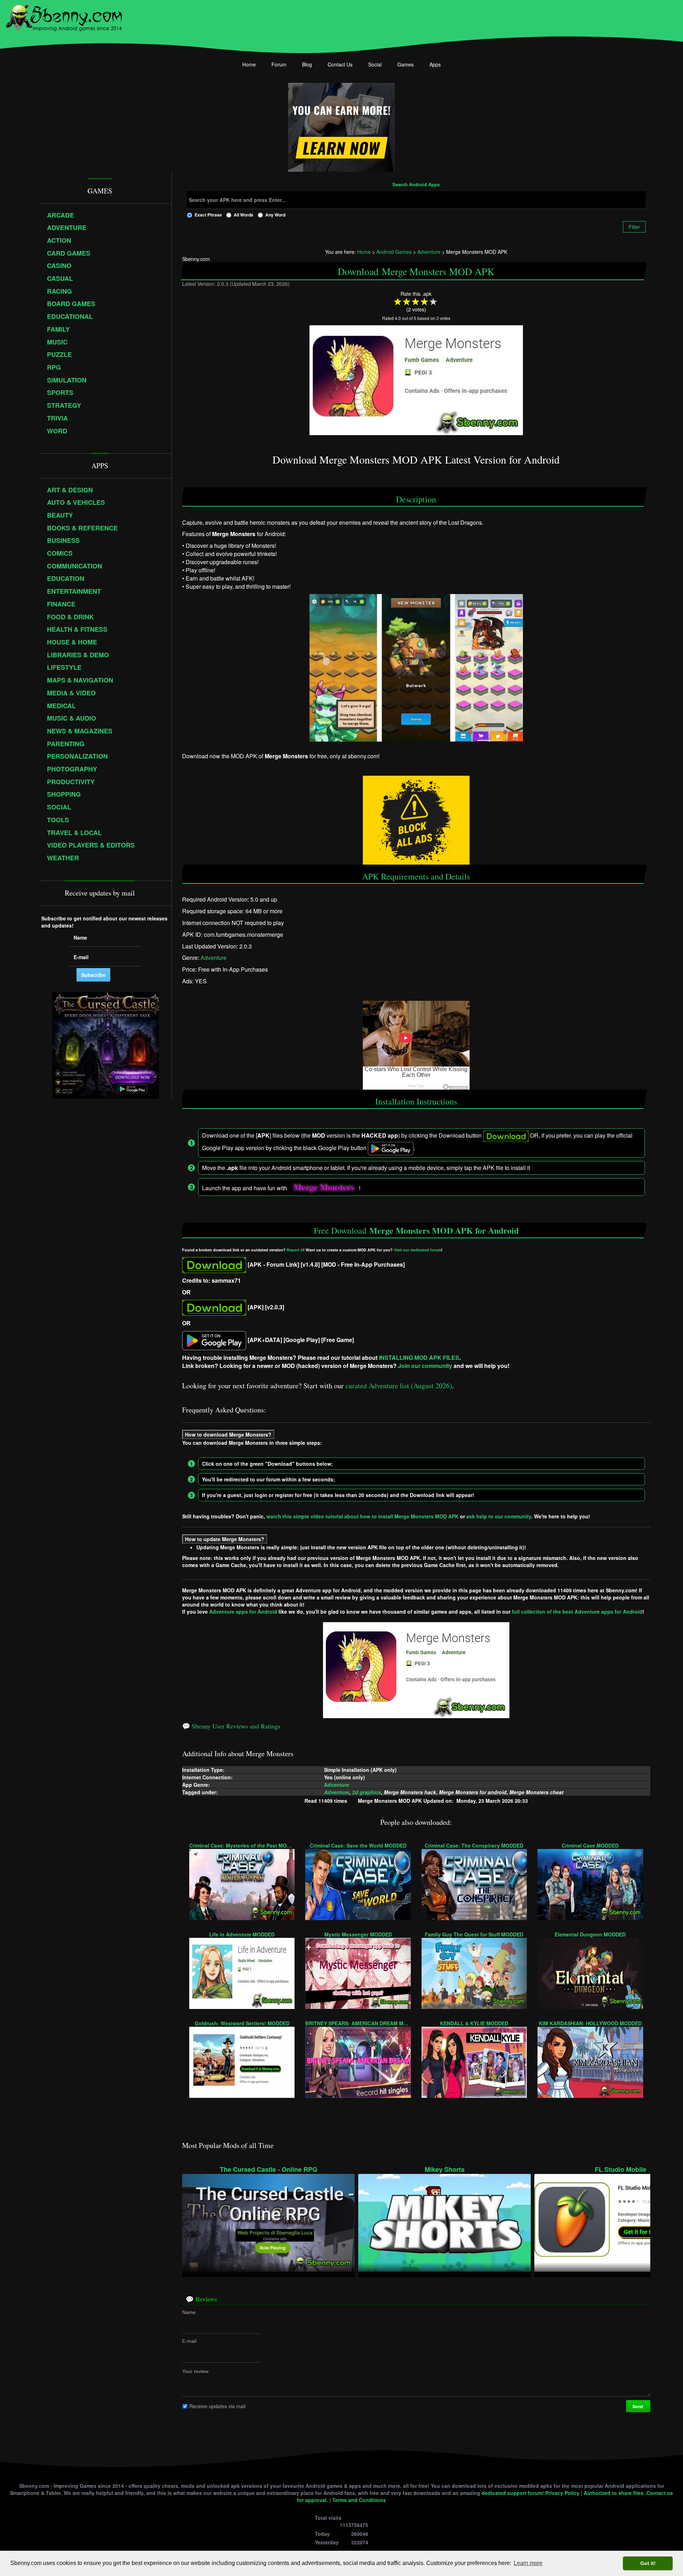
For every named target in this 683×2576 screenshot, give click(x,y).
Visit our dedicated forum (417, 1250)
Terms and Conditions (359, 2500)
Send (638, 2406)
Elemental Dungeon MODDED (590, 1934)
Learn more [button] (528, 2563)
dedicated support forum (512, 2493)
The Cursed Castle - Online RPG (269, 2169)
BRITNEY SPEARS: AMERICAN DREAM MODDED (358, 2023)
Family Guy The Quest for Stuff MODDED (474, 1934)
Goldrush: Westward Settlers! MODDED (242, 2023)
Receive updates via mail (217, 2406)
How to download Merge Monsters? (228, 1434)
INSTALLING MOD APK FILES (419, 1358)
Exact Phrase (208, 215)
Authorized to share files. (614, 2493)
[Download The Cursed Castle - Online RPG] (268, 2222)
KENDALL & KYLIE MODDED (474, 2023)
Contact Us (340, 64)
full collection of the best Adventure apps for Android (577, 1612)
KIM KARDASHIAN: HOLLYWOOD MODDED (590, 2023)
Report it (295, 1250)
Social (375, 64)
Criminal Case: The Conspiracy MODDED (474, 1845)
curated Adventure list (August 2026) (399, 1386)
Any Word (275, 215)
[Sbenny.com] (64, 15)
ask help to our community (499, 1516)
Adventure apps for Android (243, 1612)
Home (249, 64)
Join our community (425, 1366)
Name (189, 2312)
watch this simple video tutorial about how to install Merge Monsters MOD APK (362, 1516)
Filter (634, 227)
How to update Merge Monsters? (225, 1539)
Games (406, 64)
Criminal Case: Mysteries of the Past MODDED (242, 1845)
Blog (307, 64)
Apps (435, 64)
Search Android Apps (416, 185)
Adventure (214, 958)
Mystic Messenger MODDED (358, 1934)
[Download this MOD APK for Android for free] (214, 1264)
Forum (279, 64)
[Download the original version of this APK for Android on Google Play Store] (214, 1340)
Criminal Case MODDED (590, 1845)
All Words (243, 215)
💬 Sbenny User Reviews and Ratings (231, 1726)
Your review (195, 2371)
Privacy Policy (562, 2493)
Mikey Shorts (445, 2169)
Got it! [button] (648, 2563)
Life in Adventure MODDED (242, 1934)
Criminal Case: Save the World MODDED (358, 1845)
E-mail (189, 2341)
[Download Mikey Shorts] (444, 2222)
